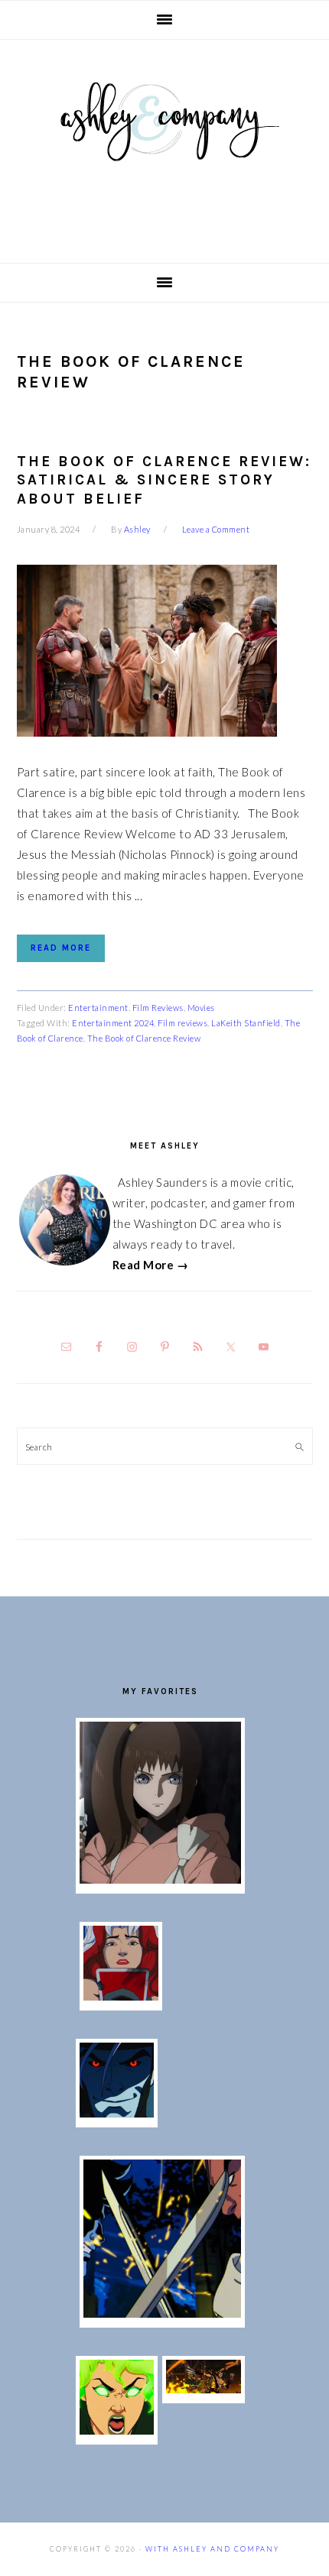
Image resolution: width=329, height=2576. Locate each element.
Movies (201, 1008)
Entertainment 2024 (113, 1023)
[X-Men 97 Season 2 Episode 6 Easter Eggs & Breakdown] (117, 2430)
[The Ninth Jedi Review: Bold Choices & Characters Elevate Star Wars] (160, 1879)
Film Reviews (158, 1008)
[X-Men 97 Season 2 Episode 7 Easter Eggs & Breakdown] (162, 2313)
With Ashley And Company (164, 146)
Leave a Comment (216, 529)
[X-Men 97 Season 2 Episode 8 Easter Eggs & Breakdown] (117, 2113)
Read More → (151, 1265)
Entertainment (98, 1008)
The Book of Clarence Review (144, 1038)
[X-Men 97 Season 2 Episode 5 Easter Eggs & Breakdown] (204, 2389)
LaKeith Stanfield (246, 1023)
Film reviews (182, 1023)
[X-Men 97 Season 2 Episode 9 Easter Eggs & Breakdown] (121, 1996)
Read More (61, 948)
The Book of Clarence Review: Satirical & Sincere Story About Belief (164, 480)
